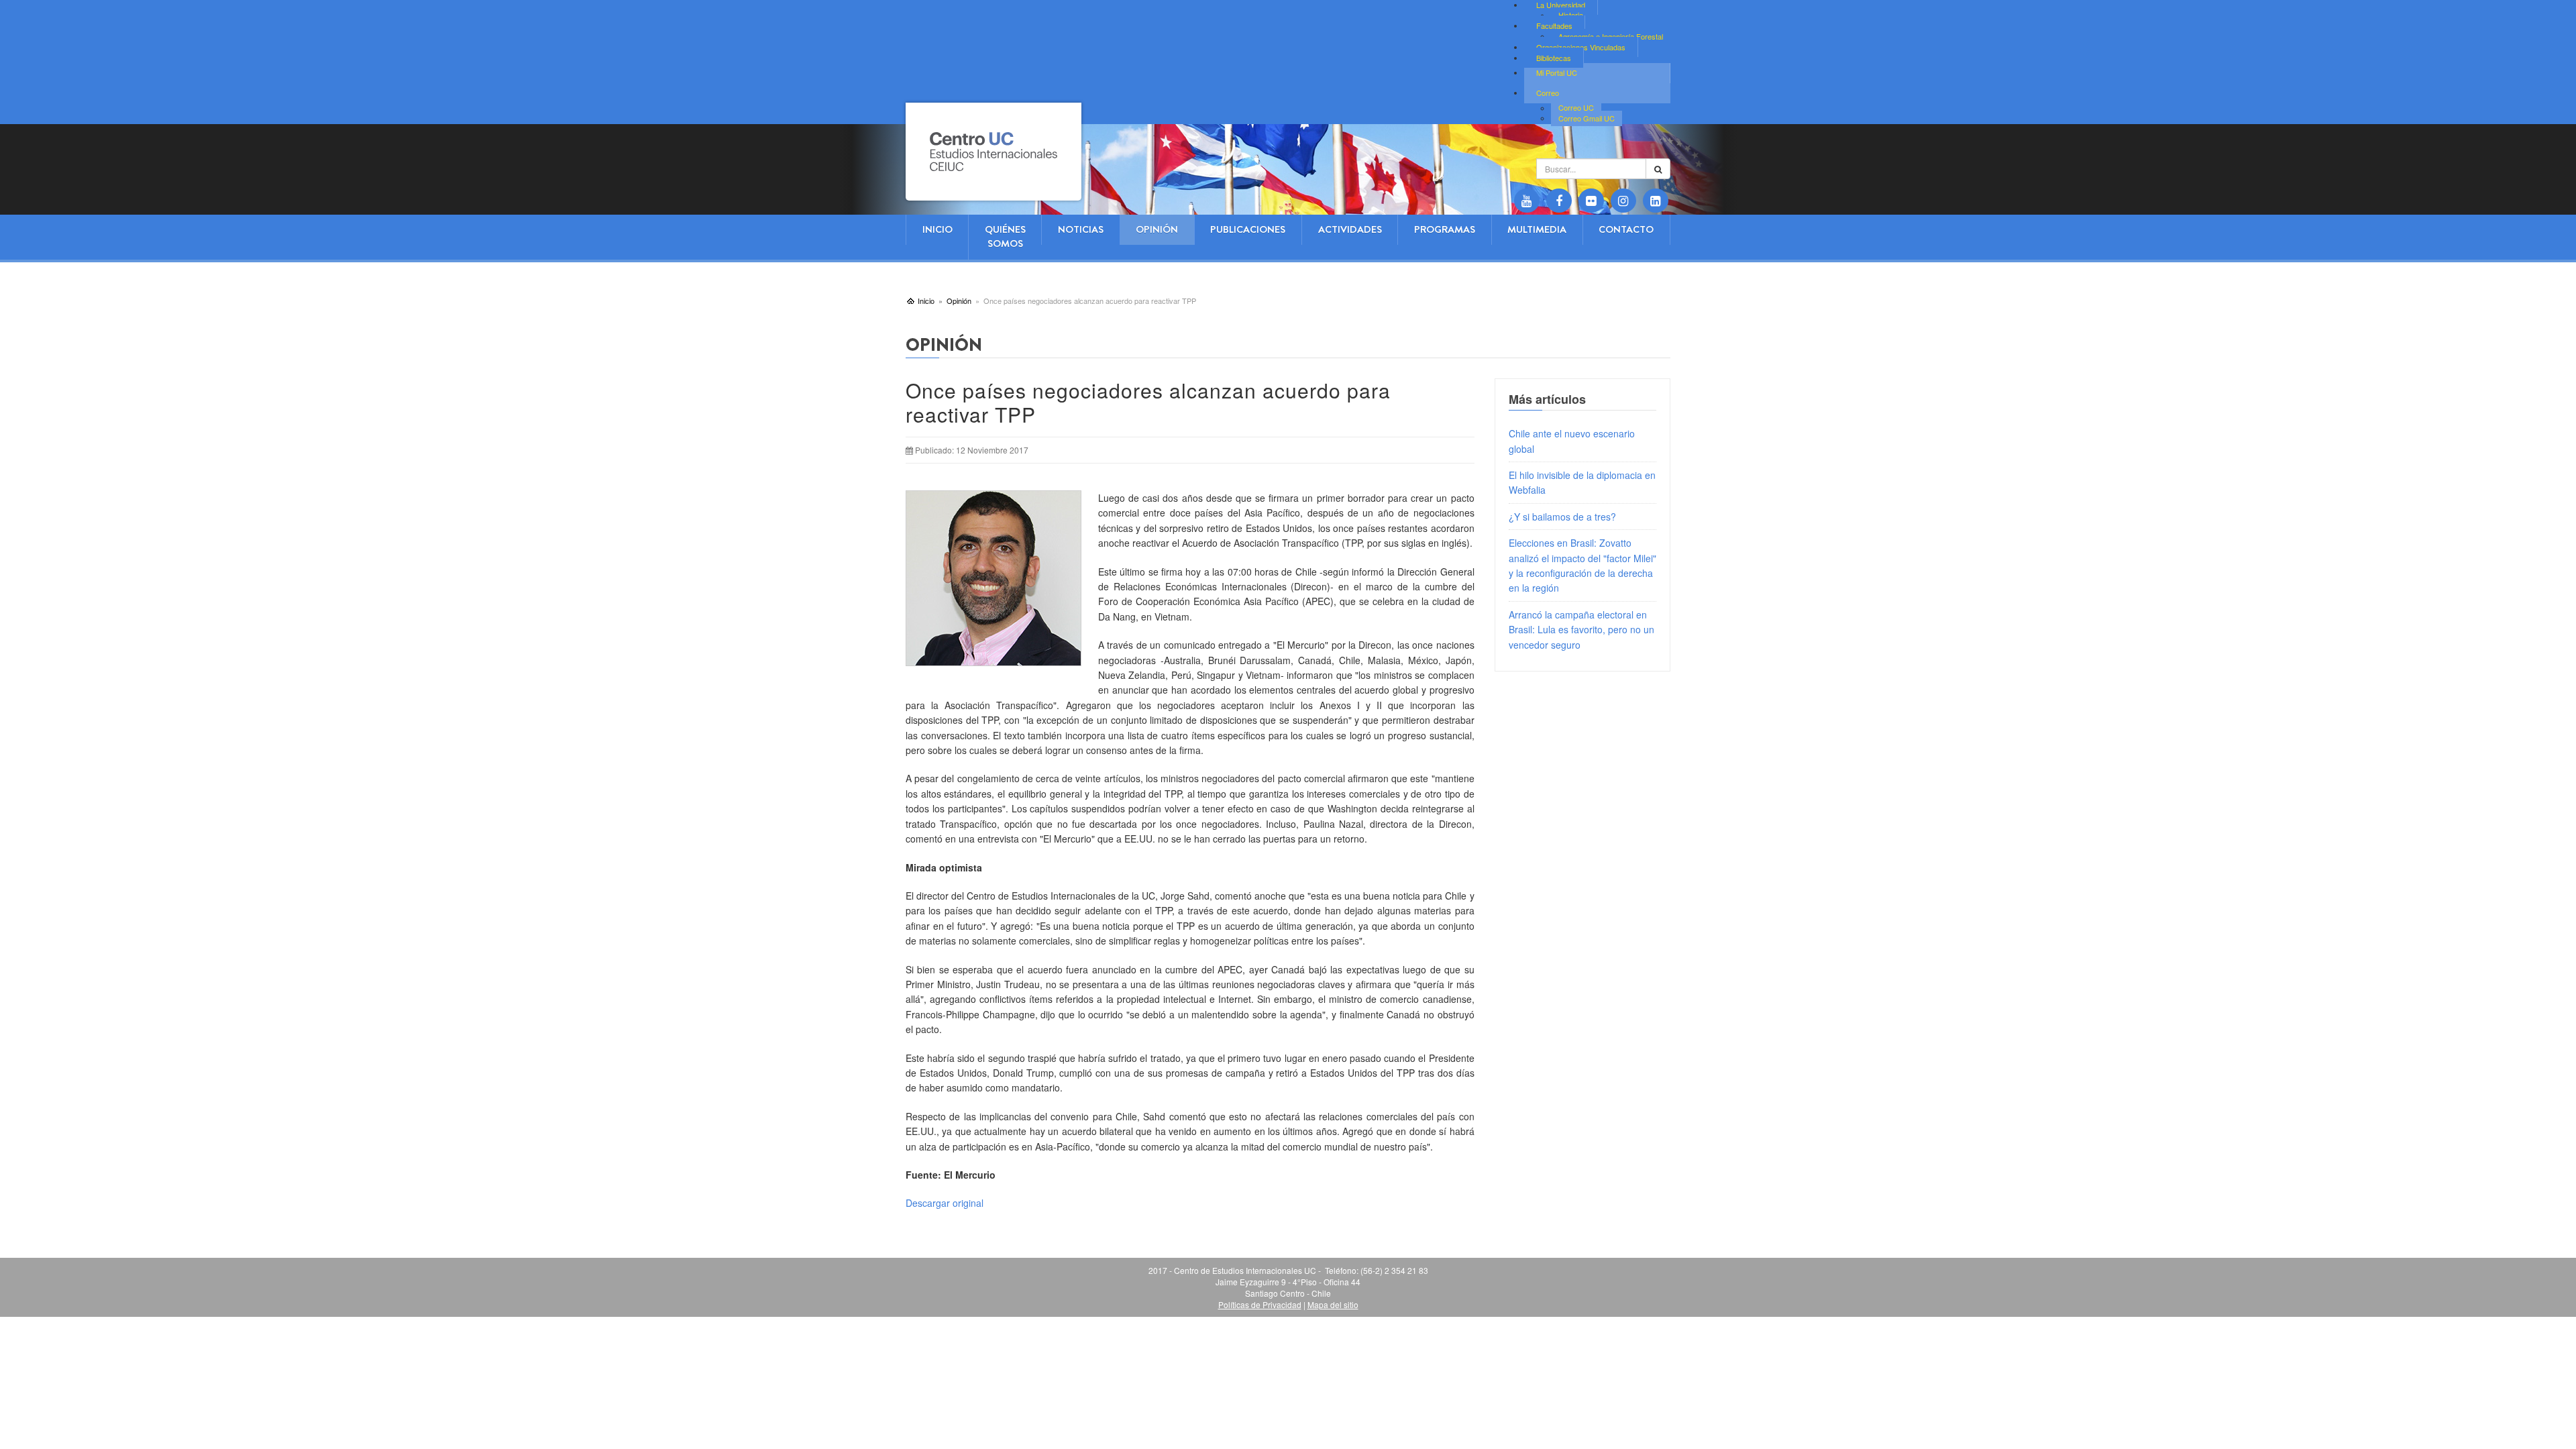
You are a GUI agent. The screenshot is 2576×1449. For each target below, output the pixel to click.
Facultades (1554, 25)
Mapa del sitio (1333, 1304)
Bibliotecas (1554, 58)
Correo (1548, 93)
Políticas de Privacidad (1260, 1304)
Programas (1445, 229)
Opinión (1157, 229)
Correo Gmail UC (1587, 118)
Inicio (937, 229)
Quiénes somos (1005, 236)
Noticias (1081, 229)
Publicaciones (1248, 229)
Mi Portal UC (1557, 72)
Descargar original (945, 1203)
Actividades (1350, 229)
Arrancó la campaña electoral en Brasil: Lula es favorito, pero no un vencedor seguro (1581, 630)
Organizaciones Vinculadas (1581, 47)
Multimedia (1537, 229)
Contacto (1626, 229)
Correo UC (1576, 108)
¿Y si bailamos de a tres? (1562, 517)
